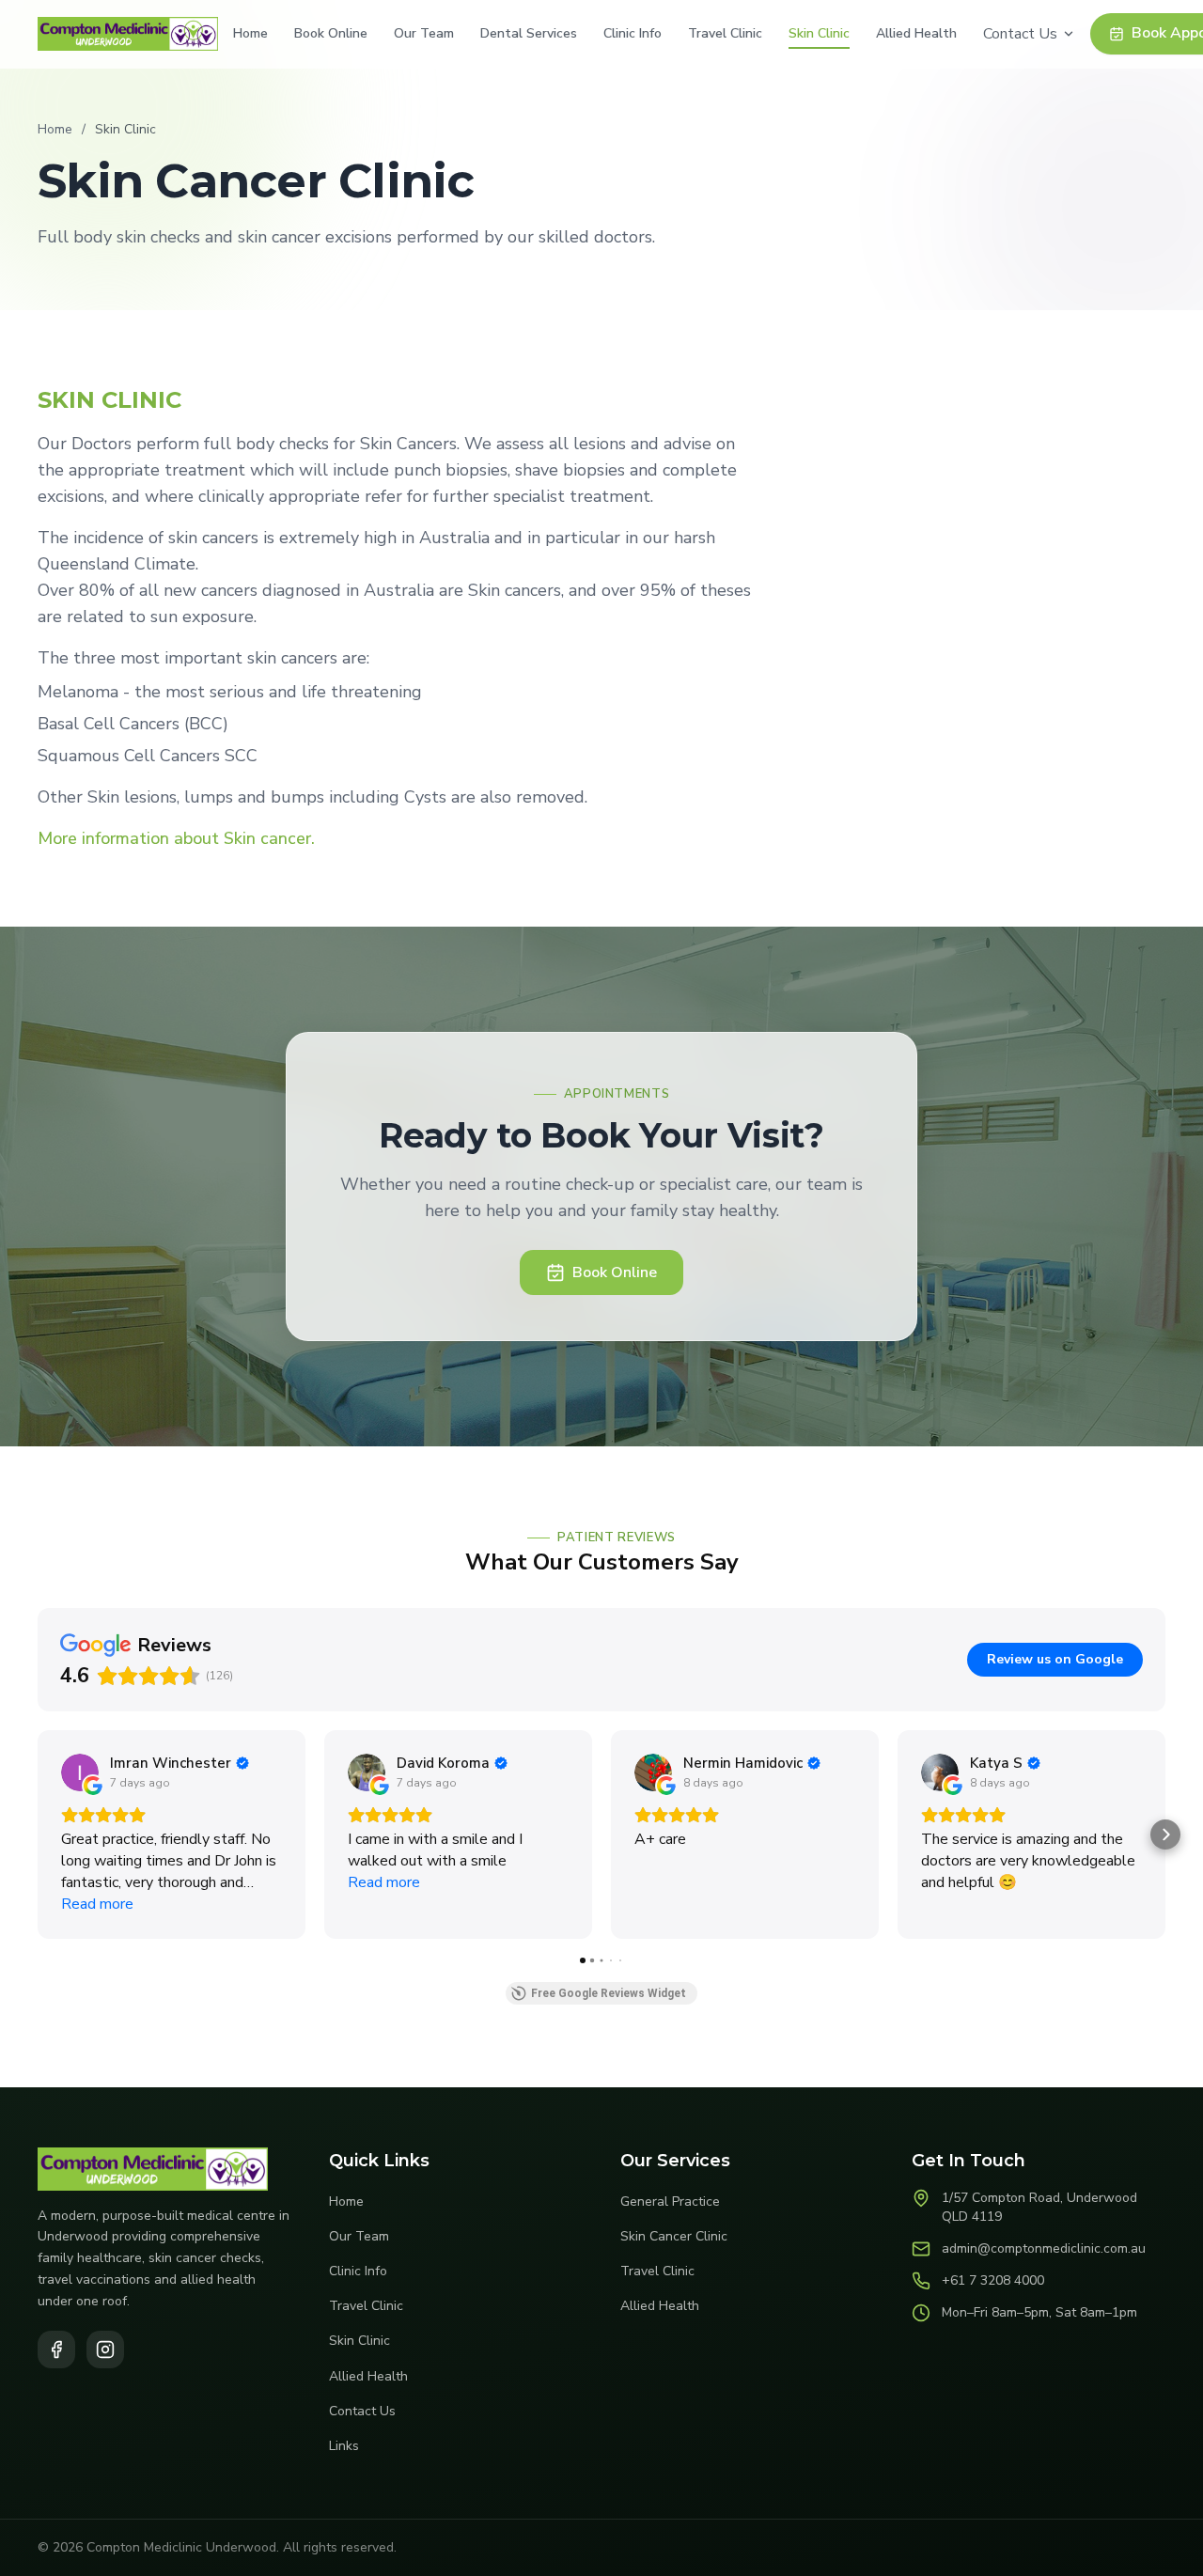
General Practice (670, 2201)
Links (344, 2446)
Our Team (424, 33)
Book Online (331, 33)
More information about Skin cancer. (176, 838)
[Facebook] (56, 2350)
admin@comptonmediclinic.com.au (1044, 2248)
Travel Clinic (725, 33)
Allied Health (916, 33)
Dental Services (529, 33)
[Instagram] (105, 2350)
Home (250, 33)
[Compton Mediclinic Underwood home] (128, 34)
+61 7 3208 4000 (993, 2280)
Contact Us (1020, 34)
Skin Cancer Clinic (674, 2236)
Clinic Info (633, 33)
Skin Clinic (819, 33)
